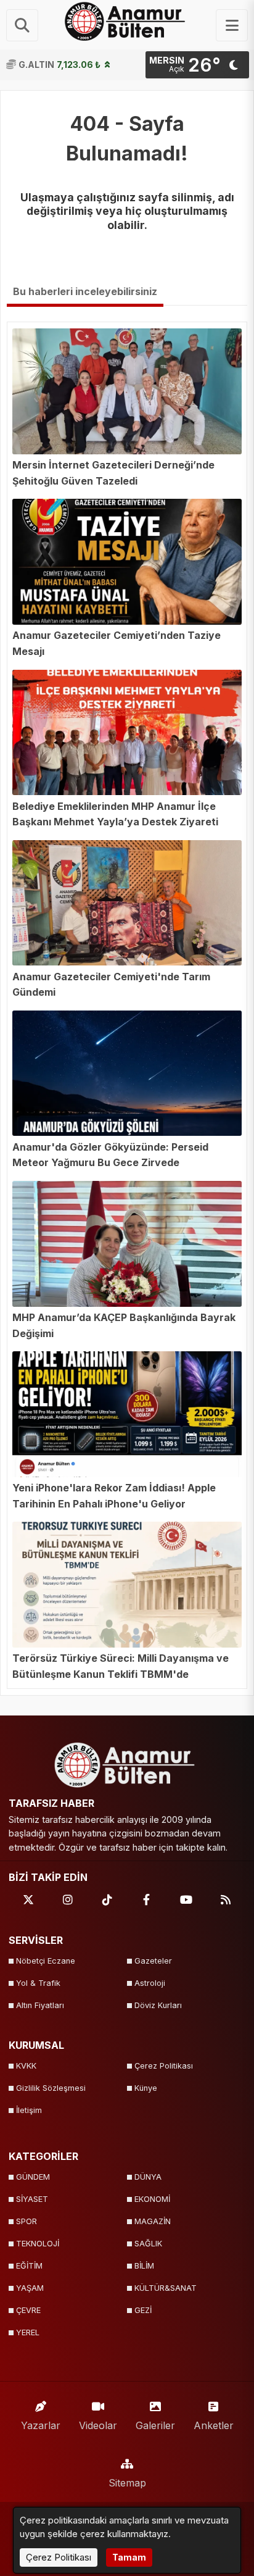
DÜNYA (148, 2177)
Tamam (129, 2557)
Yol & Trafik (38, 1983)
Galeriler (155, 2425)
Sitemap (127, 2483)
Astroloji (150, 1983)
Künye (146, 2088)
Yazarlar (41, 2425)
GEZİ (143, 2310)
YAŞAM (30, 2288)
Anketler (214, 2425)
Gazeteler (153, 1961)
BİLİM (144, 2266)
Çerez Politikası (164, 2066)
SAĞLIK (148, 2244)
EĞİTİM (29, 2266)
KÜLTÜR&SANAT (166, 2288)
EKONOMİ (152, 2199)
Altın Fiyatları (40, 2005)
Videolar (98, 2425)
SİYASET (32, 2199)
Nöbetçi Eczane (46, 1961)
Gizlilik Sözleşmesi (51, 2088)
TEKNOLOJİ (38, 2244)
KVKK (26, 2066)
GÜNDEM (33, 2177)
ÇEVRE (28, 2310)
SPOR (27, 2221)
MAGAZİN (153, 2221)
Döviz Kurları (158, 2005)
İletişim (29, 2110)
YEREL (28, 2332)
